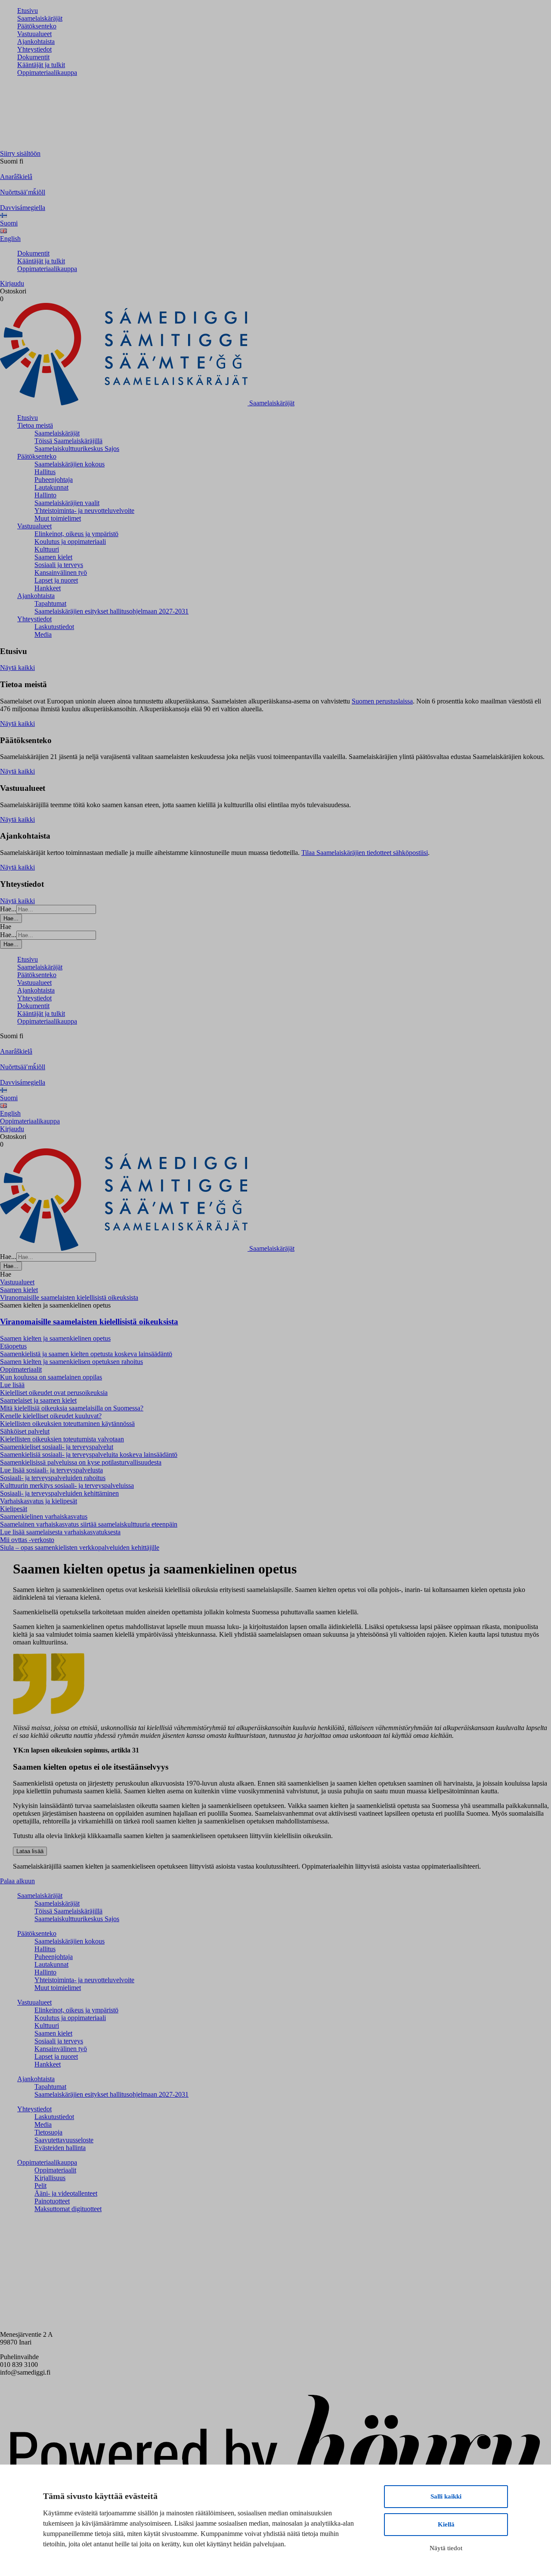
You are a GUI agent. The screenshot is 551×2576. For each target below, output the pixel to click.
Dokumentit (33, 57)
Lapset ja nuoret (56, 580)
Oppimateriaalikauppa (47, 72)
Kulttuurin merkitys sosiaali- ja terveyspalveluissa (67, 1485)
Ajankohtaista (36, 42)
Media (43, 634)
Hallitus (45, 472)
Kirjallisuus (50, 2178)
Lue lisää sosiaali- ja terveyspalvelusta (51, 1470)
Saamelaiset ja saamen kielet (38, 1400)
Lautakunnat (51, 487)
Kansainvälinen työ (61, 572)
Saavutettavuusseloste (64, 2140)
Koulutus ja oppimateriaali (70, 541)
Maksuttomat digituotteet (68, 2209)
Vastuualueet (34, 34)
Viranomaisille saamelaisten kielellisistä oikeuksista (89, 1322)
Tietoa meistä (35, 425)
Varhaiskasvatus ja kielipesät (39, 1501)
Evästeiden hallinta (60, 2148)
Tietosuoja (48, 2132)
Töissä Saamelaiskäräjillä (68, 441)
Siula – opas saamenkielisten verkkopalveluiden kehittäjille (80, 1547)
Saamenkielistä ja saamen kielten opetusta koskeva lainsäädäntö (86, 1354)
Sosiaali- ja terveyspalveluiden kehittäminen (59, 1493)
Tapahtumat (50, 603)
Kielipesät (14, 1509)
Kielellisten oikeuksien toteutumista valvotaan (62, 1439)
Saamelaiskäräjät (40, 18)
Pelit (40, 2186)
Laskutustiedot (54, 627)
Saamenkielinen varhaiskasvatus (44, 1516)
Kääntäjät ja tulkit (41, 65)
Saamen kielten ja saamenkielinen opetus (55, 1338)
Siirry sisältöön (20, 153)
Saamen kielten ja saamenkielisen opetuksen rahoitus (71, 1362)
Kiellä (446, 2524)
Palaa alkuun (17, 1881)
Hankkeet (48, 588)
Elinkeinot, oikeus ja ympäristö (76, 534)
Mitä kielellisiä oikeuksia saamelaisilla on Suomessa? (72, 1408)
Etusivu (28, 11)
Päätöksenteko (37, 26)
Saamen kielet (53, 557)
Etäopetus (13, 1346)
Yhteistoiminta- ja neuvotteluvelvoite (84, 511)
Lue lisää (12, 1385)
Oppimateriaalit (21, 1369)
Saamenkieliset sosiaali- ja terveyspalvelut (57, 1447)
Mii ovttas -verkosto (27, 1540)
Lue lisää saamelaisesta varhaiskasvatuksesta (60, 1532)
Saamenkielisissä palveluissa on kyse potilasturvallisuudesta (81, 1462)
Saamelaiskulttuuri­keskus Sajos (77, 449)
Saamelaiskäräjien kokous (70, 464)
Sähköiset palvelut (25, 1431)
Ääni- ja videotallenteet (66, 2193)
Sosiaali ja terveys (59, 565)
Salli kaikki (446, 2496)
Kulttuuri (47, 549)
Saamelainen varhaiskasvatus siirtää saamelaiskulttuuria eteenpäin (89, 1524)
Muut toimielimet (58, 518)
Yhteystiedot (34, 49)
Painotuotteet (52, 2201)
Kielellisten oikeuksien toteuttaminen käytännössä (67, 1424)
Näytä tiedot (446, 2548)
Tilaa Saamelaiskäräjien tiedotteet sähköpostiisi (365, 853)
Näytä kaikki (17, 668)
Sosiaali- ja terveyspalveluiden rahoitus (53, 1478)
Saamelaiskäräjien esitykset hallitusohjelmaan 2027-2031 (111, 611)
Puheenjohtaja (54, 480)
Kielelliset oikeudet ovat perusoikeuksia (54, 1393)
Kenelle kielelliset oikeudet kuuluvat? (51, 1416)
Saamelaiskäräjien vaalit (67, 503)
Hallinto (45, 495)
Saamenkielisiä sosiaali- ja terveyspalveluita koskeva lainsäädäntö (89, 1455)
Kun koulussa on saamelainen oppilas (51, 1377)
